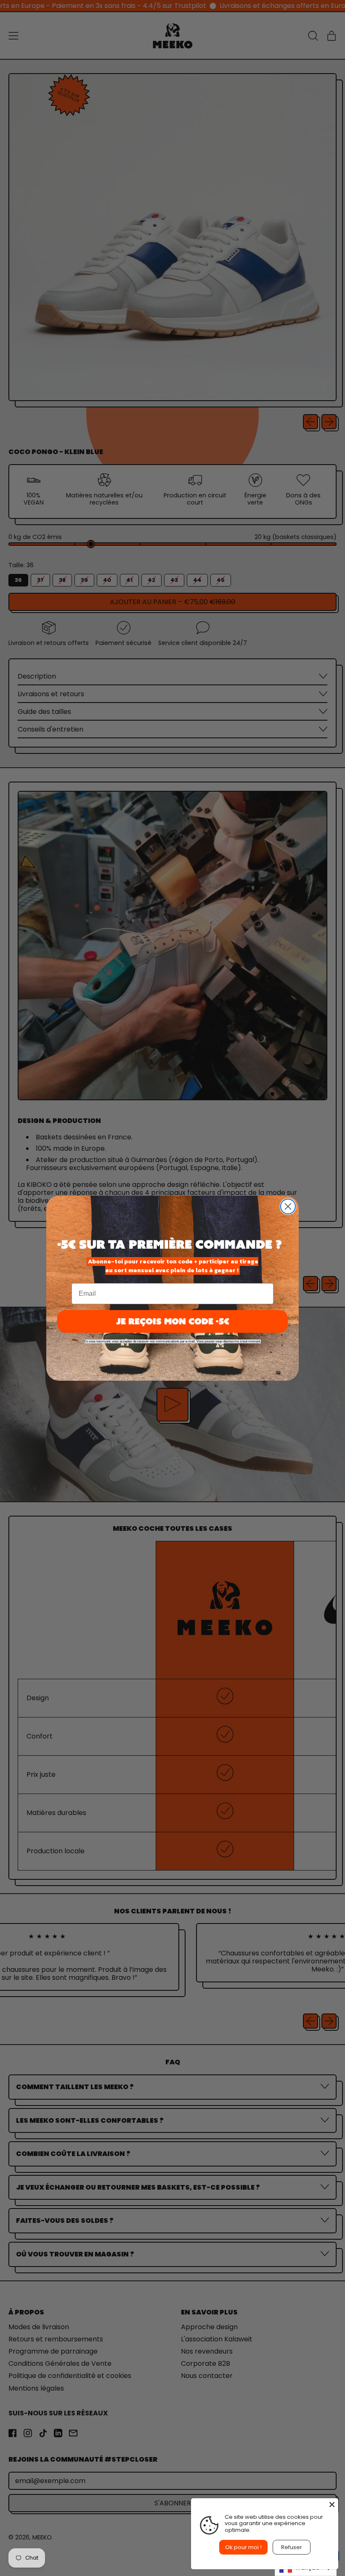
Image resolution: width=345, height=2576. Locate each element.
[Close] (332, 2505)
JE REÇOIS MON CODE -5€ (173, 1321)
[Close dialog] (288, 1206)
